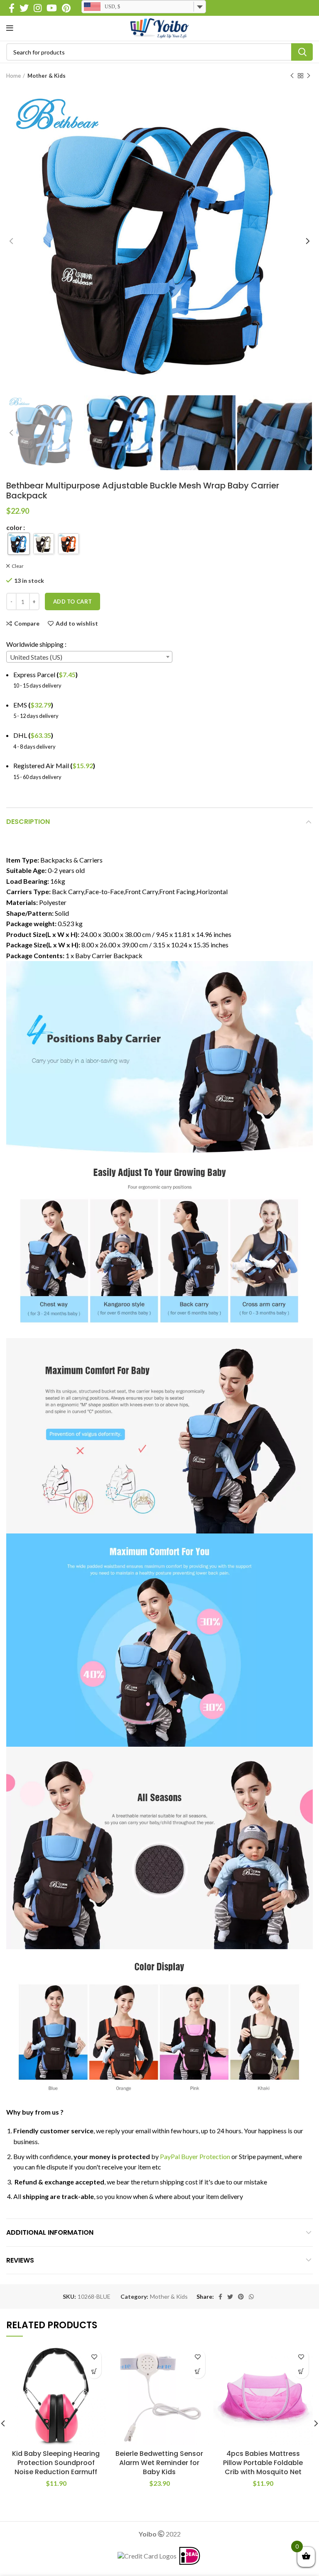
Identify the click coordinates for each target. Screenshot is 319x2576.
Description (28, 822)
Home (13, 76)
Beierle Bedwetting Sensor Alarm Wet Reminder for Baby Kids (159, 2463)
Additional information (50, 2232)
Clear (18, 566)
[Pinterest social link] (66, 8)
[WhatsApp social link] (251, 2297)
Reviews (20, 2260)
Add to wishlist (77, 624)
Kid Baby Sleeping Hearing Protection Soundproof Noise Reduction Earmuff (56, 2463)
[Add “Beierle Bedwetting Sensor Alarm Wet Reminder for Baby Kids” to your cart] (198, 2371)
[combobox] (89, 657)
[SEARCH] (302, 52)
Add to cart (72, 601)
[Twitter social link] (24, 8)
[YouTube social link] (52, 8)
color (14, 528)
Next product (309, 76)
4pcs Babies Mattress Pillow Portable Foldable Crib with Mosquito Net (263, 2463)
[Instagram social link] (38, 8)
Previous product (292, 76)
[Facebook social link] (12, 8)
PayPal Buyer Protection (195, 2156)
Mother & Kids (47, 76)
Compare (27, 624)
